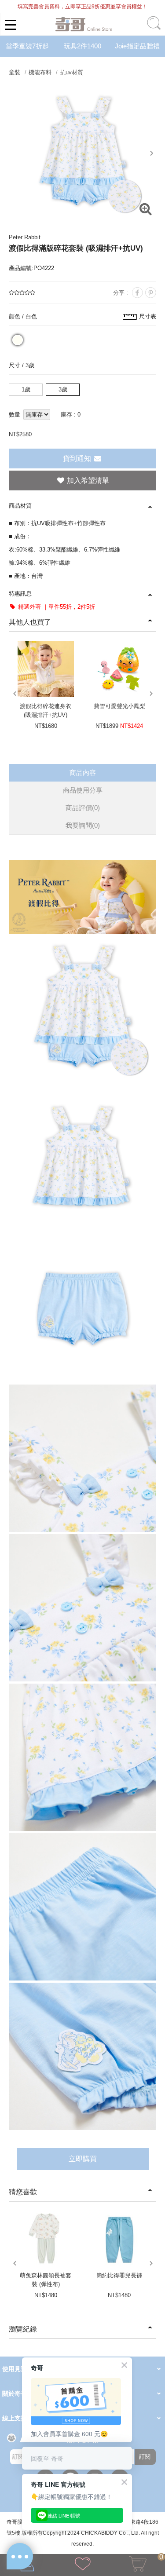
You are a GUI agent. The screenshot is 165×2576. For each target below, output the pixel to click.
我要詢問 (83, 825)
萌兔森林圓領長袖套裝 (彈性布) (46, 2280)
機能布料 (40, 72)
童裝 (15, 72)
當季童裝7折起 (27, 46)
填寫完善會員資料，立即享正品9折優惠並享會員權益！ (82, 7)
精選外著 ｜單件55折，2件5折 (56, 607)
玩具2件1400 (82, 46)
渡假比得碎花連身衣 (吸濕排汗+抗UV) (46, 711)
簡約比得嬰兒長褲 (119, 2275)
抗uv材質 (71, 72)
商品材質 (20, 506)
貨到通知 (78, 459)
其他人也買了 (30, 622)
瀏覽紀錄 (23, 2329)
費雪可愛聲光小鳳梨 (119, 706)
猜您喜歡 (23, 2192)
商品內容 (83, 773)
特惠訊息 (20, 594)
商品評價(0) (83, 808)
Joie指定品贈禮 (137, 46)
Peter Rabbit (25, 237)
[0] (138, 2566)
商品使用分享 (83, 790)
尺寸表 (148, 316)
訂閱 (145, 2457)
